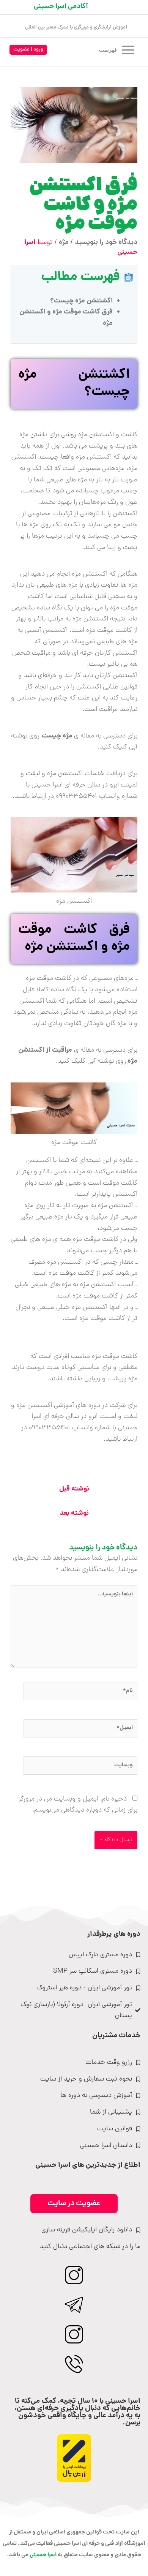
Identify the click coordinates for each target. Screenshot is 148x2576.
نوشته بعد (74, 1513)
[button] (28, 50)
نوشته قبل (74, 1489)
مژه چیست (58, 736)
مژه (64, 243)
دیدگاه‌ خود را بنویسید (106, 243)
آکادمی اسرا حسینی (61, 7)
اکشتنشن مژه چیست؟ (81, 301)
